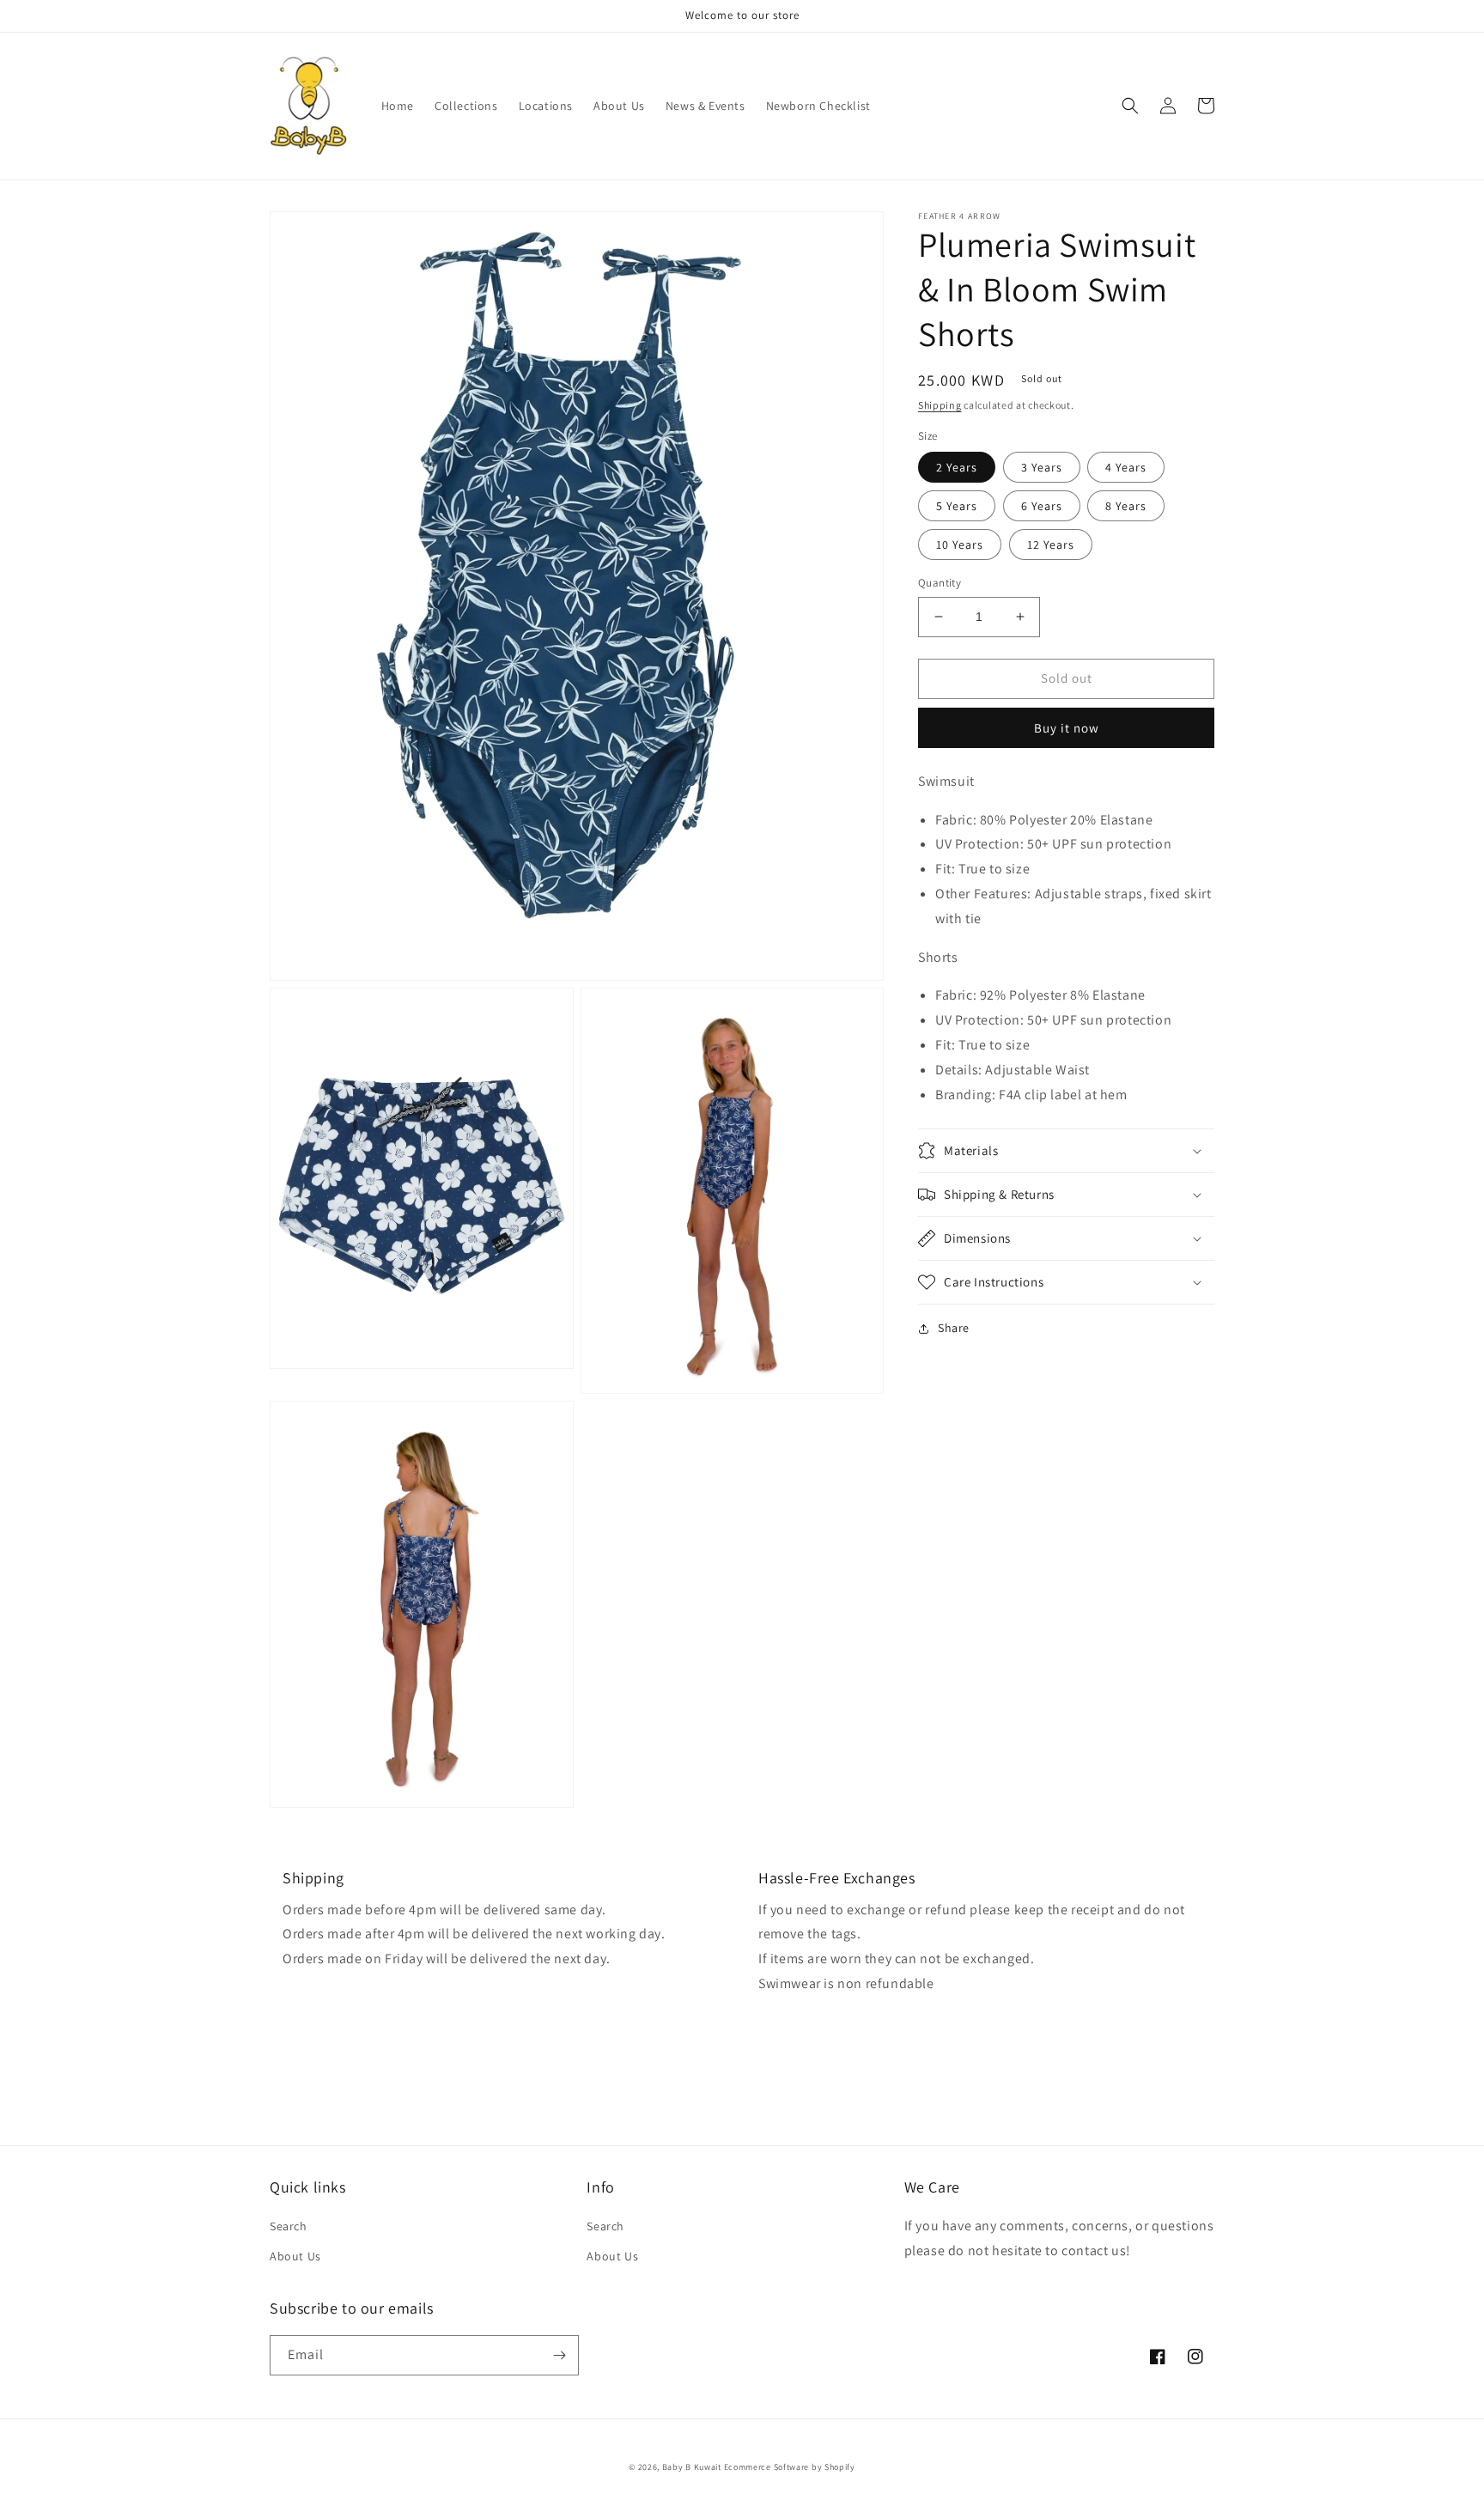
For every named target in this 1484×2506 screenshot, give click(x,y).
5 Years (957, 506)
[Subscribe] (559, 2355)
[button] (1130, 106)
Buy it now (1067, 727)
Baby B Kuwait (692, 2467)
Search (289, 2226)
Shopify (840, 2467)
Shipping (940, 405)
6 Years (1042, 506)
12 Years (1051, 544)
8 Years (1126, 506)
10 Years (960, 544)
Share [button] (954, 1328)
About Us (295, 2256)
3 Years (1042, 467)
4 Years (1126, 467)
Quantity (940, 583)
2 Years (957, 467)
